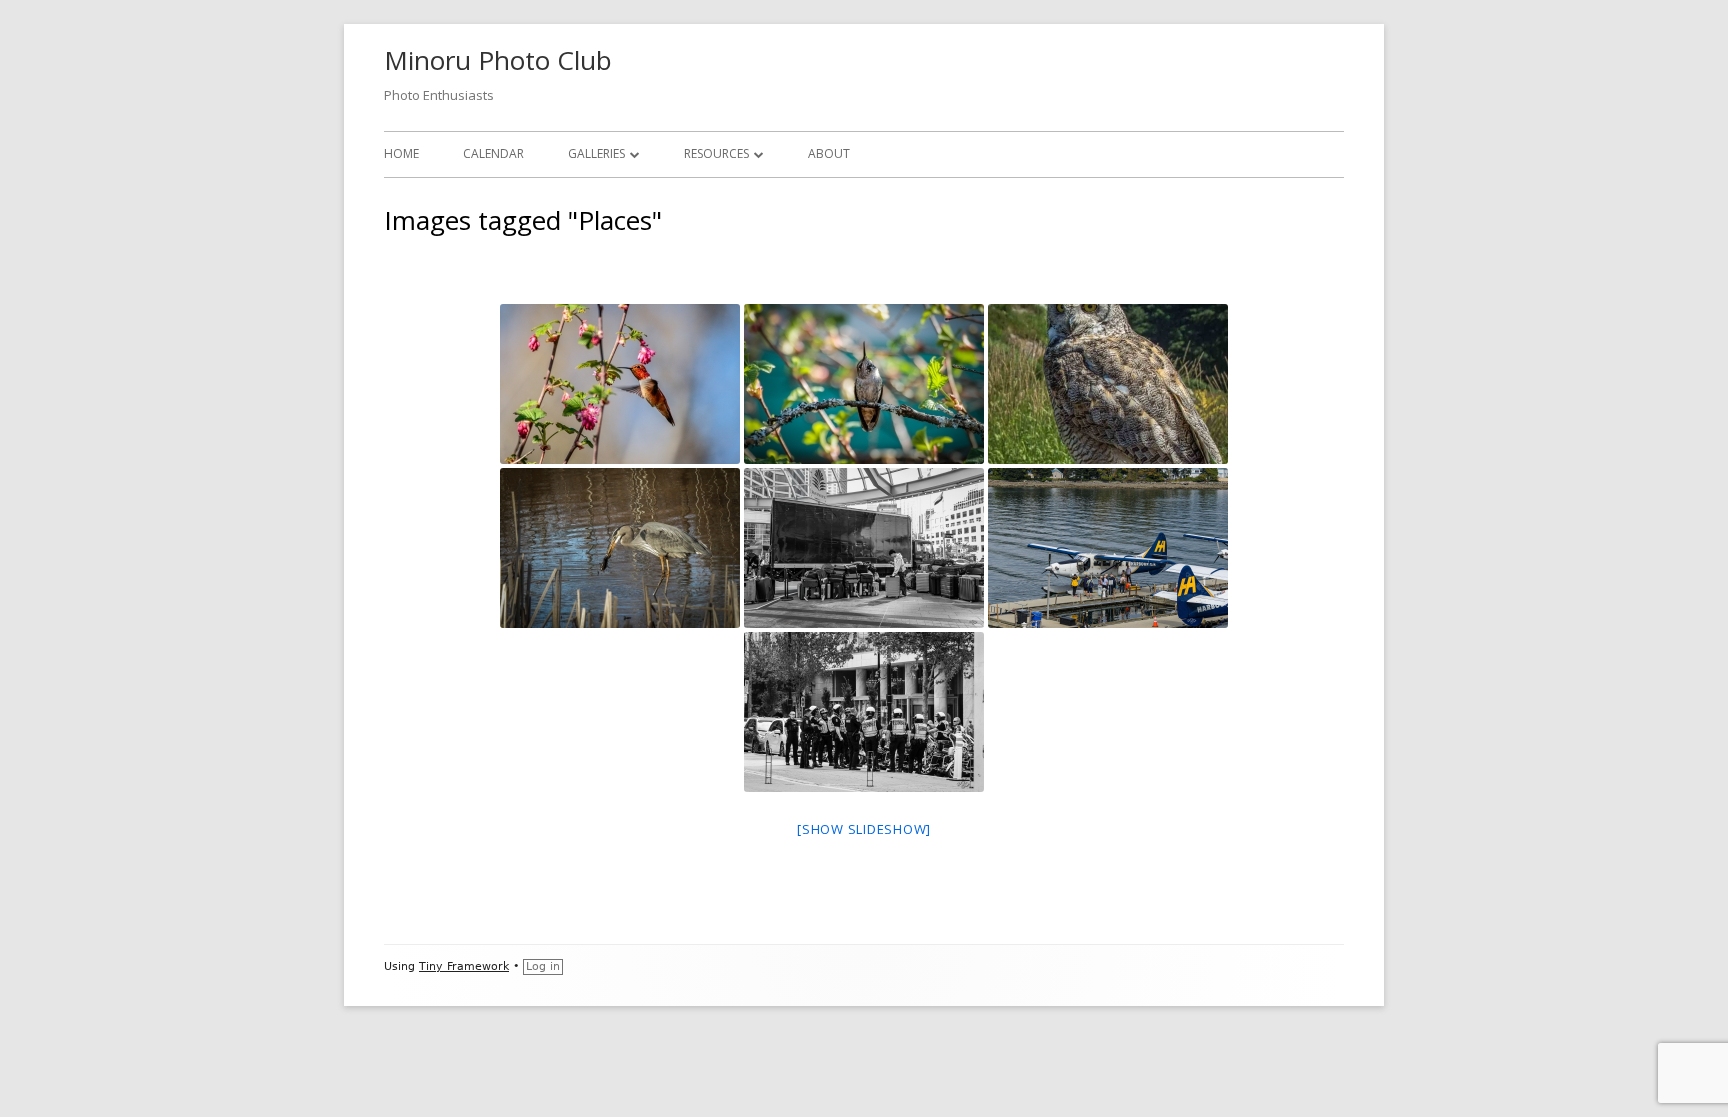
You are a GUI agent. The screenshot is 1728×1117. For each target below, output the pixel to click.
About (829, 153)
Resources (716, 153)
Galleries (596, 153)
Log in (543, 966)
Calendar (493, 153)
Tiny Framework (464, 966)
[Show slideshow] (864, 829)
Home (401, 153)
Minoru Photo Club (498, 60)
